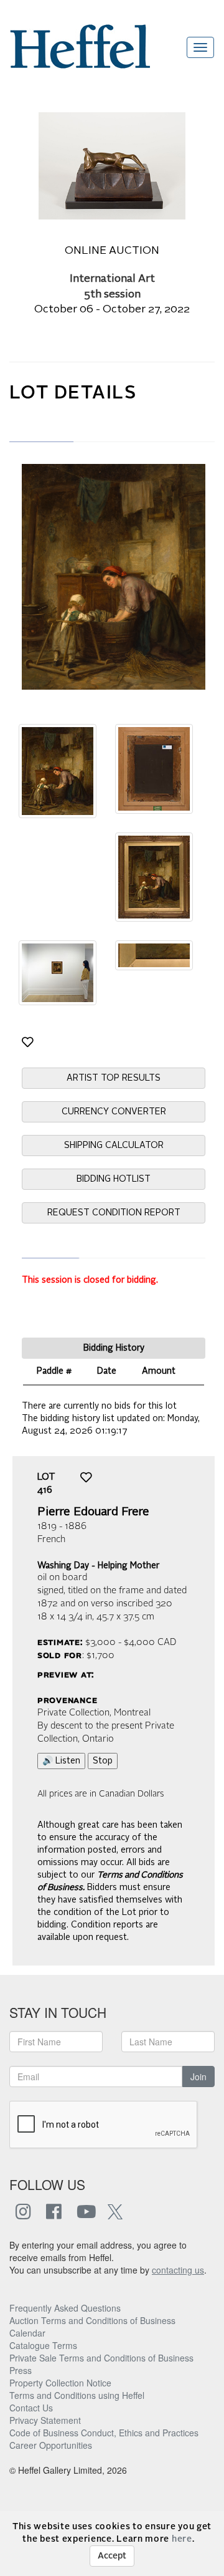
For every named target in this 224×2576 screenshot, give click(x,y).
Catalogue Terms (43, 2345)
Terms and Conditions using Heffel (77, 2395)
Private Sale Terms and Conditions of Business (101, 2358)
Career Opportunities (51, 2445)
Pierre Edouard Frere (93, 1512)
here (182, 2539)
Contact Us (31, 2408)
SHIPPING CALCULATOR (114, 1146)
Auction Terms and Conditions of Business (92, 2320)
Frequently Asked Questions (65, 2308)
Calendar (27, 2333)
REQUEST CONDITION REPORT (114, 1213)
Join (198, 2077)
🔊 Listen (61, 1761)
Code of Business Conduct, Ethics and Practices (104, 2433)
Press (21, 2370)
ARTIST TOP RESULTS (114, 1078)
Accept (112, 2556)
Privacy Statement (45, 2420)
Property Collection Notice (60, 2383)
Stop (103, 1761)
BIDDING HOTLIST (114, 1179)
